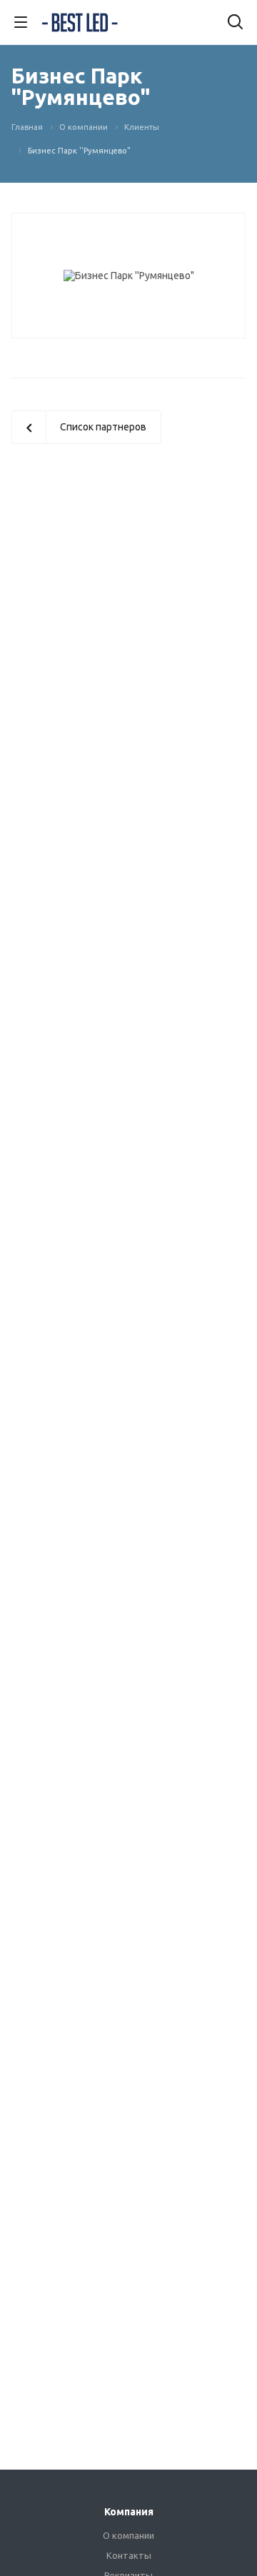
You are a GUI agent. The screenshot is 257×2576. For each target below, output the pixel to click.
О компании (128, 2535)
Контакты (129, 2555)
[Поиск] (235, 23)
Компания (129, 2512)
